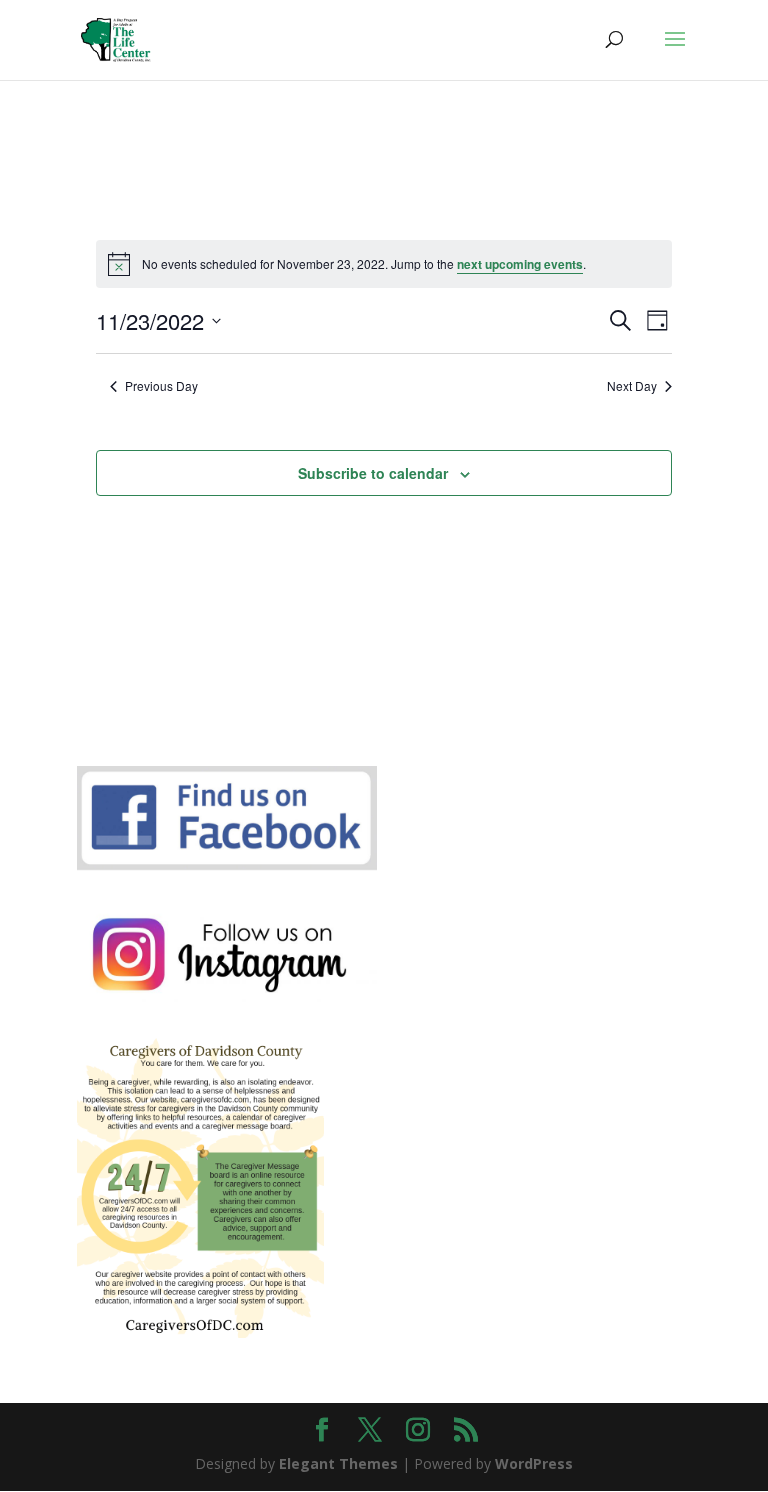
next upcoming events (520, 264)
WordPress (534, 1463)
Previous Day (161, 386)
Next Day (632, 386)
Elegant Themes (338, 1463)
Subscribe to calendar (373, 473)
